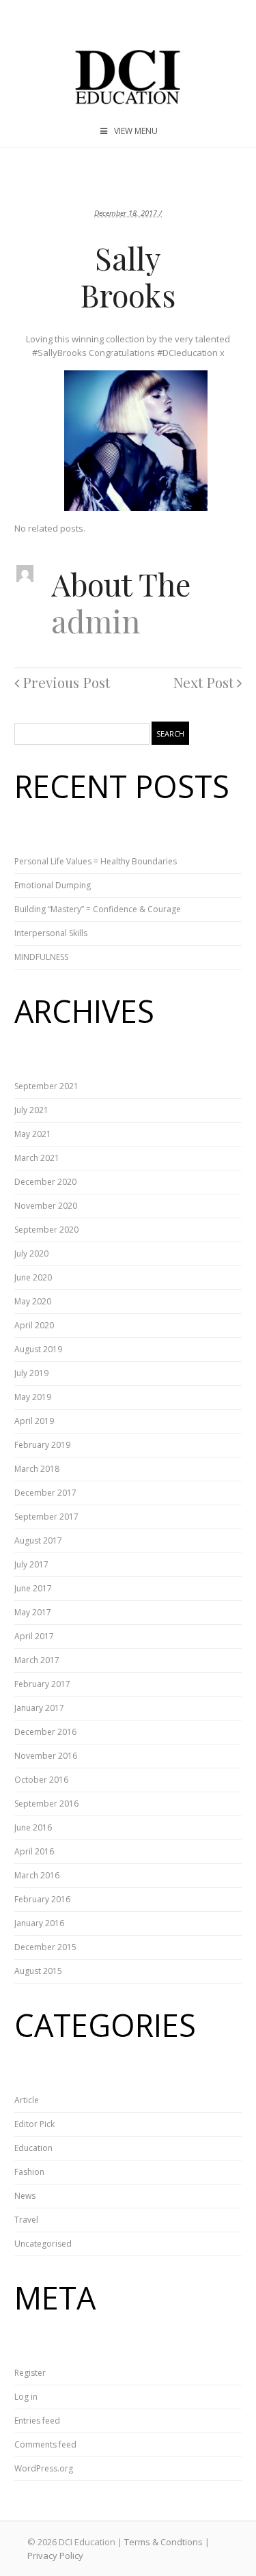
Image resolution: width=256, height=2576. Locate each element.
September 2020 (46, 1230)
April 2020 (34, 1325)
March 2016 (37, 1875)
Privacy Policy (55, 2556)
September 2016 (46, 1804)
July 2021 (31, 1110)
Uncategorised (43, 2244)
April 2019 (34, 1421)
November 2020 (46, 1206)
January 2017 (39, 1708)
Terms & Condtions (163, 2542)
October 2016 (41, 1780)
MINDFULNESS (41, 957)
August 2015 (38, 1971)
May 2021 (33, 1134)
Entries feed (37, 2421)
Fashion (29, 2172)
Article (27, 2100)
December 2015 (45, 1947)
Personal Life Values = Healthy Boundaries (96, 861)
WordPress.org (44, 2468)
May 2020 (33, 1301)
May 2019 (33, 1397)
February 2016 (42, 1899)
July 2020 (31, 1253)
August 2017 (38, 1540)
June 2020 (33, 1277)
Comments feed (45, 2444)
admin (96, 620)
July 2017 (31, 1564)
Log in (26, 2397)
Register (30, 2373)
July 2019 (31, 1373)
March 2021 (37, 1158)
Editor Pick (34, 2124)
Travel (26, 2220)
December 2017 (45, 1493)
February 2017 (42, 1684)
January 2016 (39, 1923)
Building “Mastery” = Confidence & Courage (98, 909)
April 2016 (34, 1851)
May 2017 (33, 1612)
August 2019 (38, 1349)
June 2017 (33, 1588)
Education (33, 2148)
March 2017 (37, 1660)
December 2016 (45, 1732)
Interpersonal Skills (51, 933)
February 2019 (42, 1445)
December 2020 (45, 1182)
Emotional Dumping (53, 885)
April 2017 (34, 1636)
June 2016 (33, 1827)
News (25, 2196)
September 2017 (46, 1517)
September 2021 (46, 1086)
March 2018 (37, 1469)
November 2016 (46, 1756)
